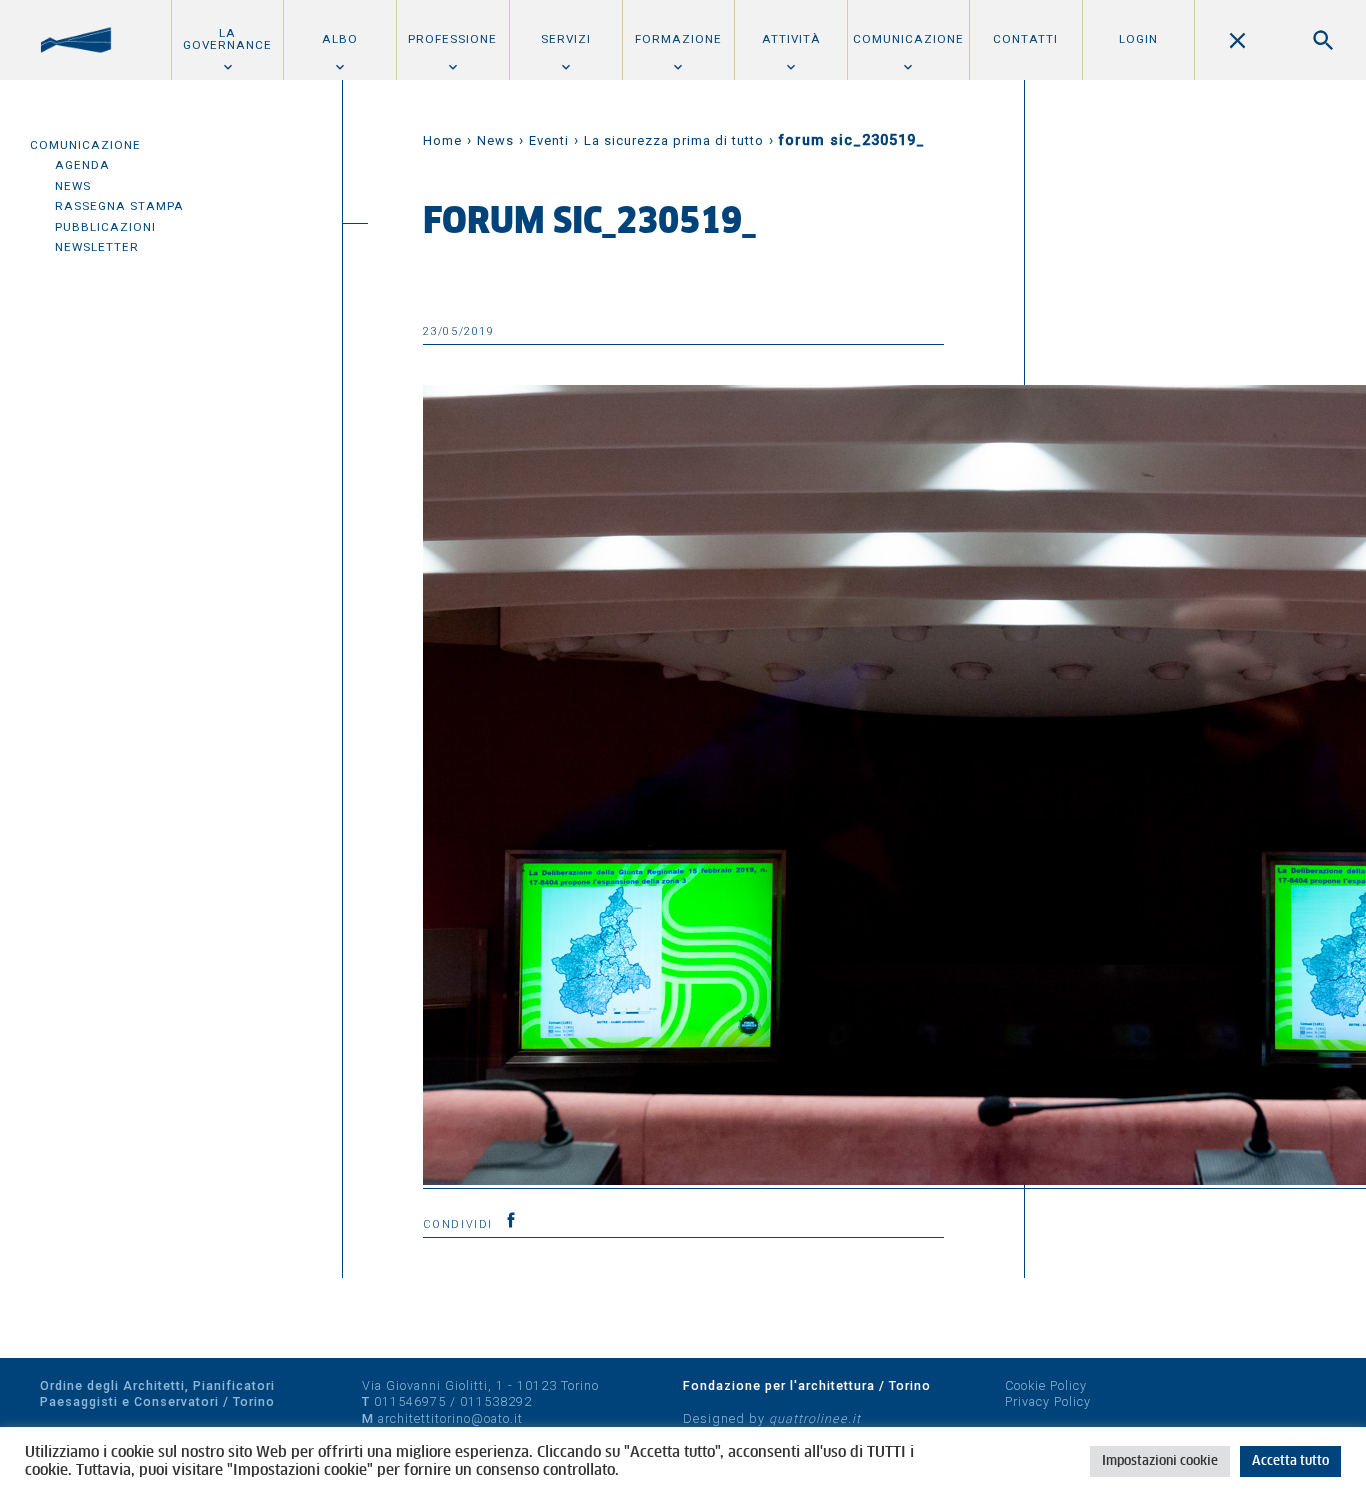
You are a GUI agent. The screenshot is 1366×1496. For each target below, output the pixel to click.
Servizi (566, 39)
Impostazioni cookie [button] (1160, 1461)
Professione (452, 39)
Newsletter (97, 247)
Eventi (549, 140)
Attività (791, 39)
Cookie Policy (1046, 1385)
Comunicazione (908, 39)
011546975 (410, 1401)
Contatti (1025, 39)
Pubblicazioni (105, 227)
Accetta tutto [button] (1290, 1461)
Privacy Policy (1048, 1401)
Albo (340, 39)
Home (442, 140)
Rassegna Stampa (119, 206)
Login (1138, 39)
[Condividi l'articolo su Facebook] (511, 1220)
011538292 (496, 1401)
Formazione (678, 39)
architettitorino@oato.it (450, 1418)
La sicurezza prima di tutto (674, 140)
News (73, 186)
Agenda (82, 165)
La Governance (227, 39)
